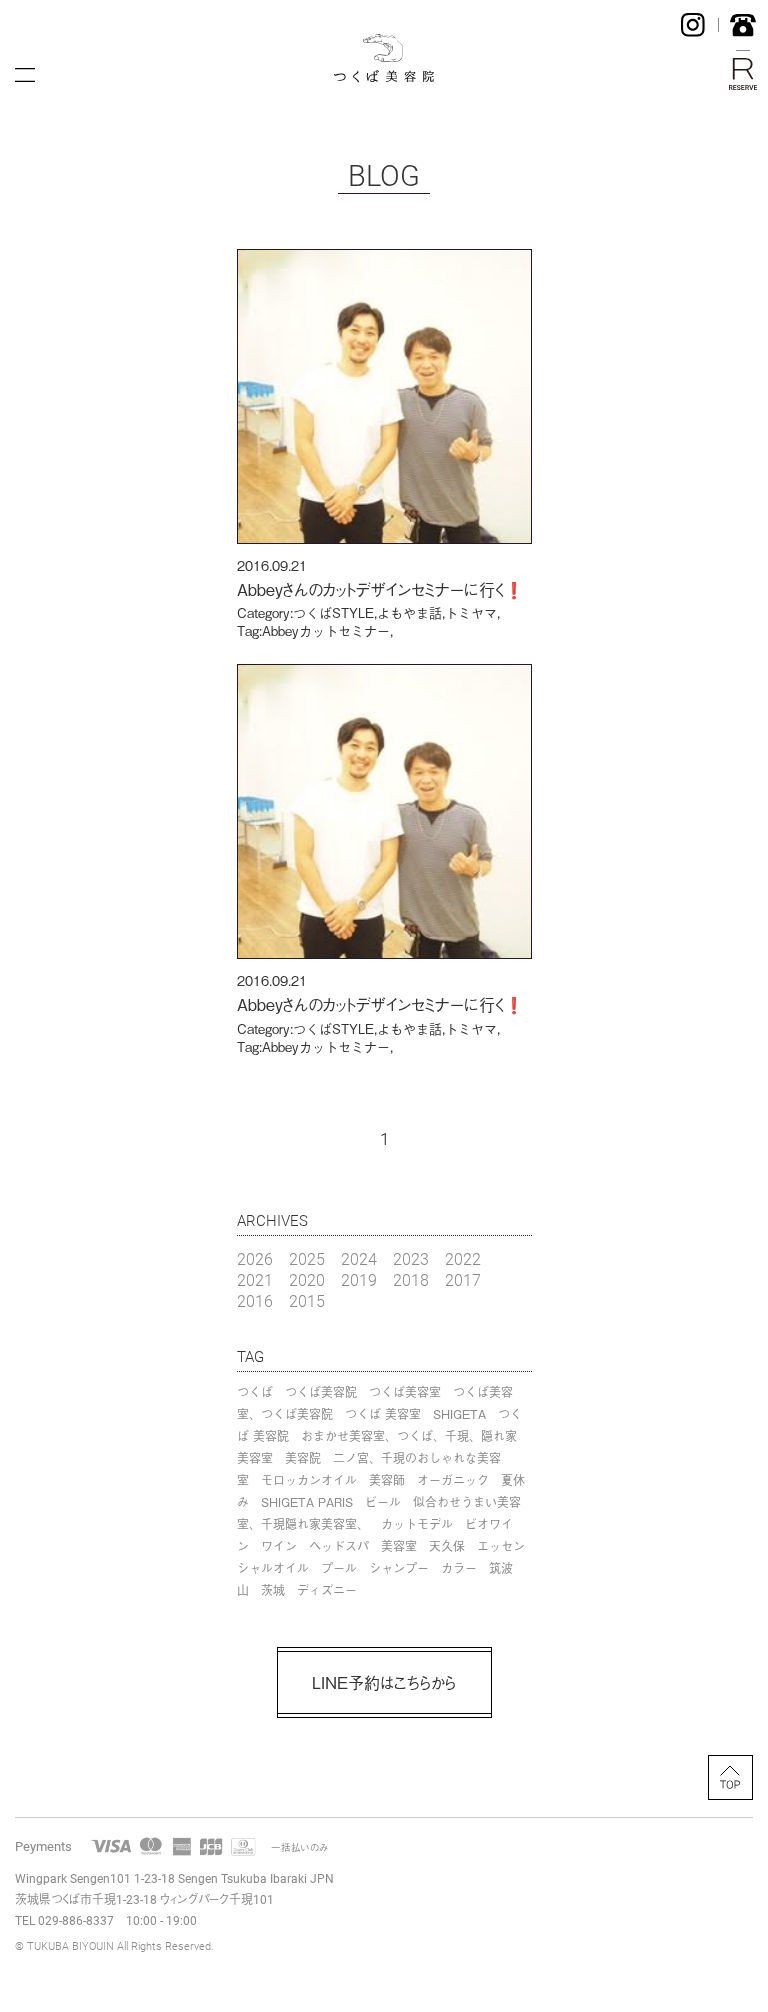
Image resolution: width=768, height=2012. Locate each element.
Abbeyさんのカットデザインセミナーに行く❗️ (380, 589)
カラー (459, 1568)
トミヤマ (471, 612)
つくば (255, 1392)
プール (339, 1568)
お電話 (743, 25)
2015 (307, 1300)
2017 (463, 1279)
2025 (307, 1258)
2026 (255, 1258)
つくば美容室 (405, 1392)
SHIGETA (459, 1414)
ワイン (279, 1546)
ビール (383, 1502)
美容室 (399, 1546)
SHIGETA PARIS (307, 1502)
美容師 (387, 1480)
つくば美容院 (321, 1392)
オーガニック (453, 1480)
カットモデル (417, 1524)
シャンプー (399, 1568)
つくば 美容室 (383, 1414)
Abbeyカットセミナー (326, 630)
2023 (411, 1258)
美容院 (303, 1458)
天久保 (447, 1546)
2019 (359, 1279)
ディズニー (327, 1590)
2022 (463, 1258)
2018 (411, 1279)
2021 (255, 1279)
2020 (307, 1279)
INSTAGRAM (693, 25)
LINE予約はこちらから (384, 1682)
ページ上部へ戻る (730, 1777)
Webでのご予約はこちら (743, 74)
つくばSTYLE (333, 612)
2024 (359, 1258)
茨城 (273, 1590)
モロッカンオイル (309, 1480)
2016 (255, 1300)
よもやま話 (409, 612)
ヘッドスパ (339, 1546)
